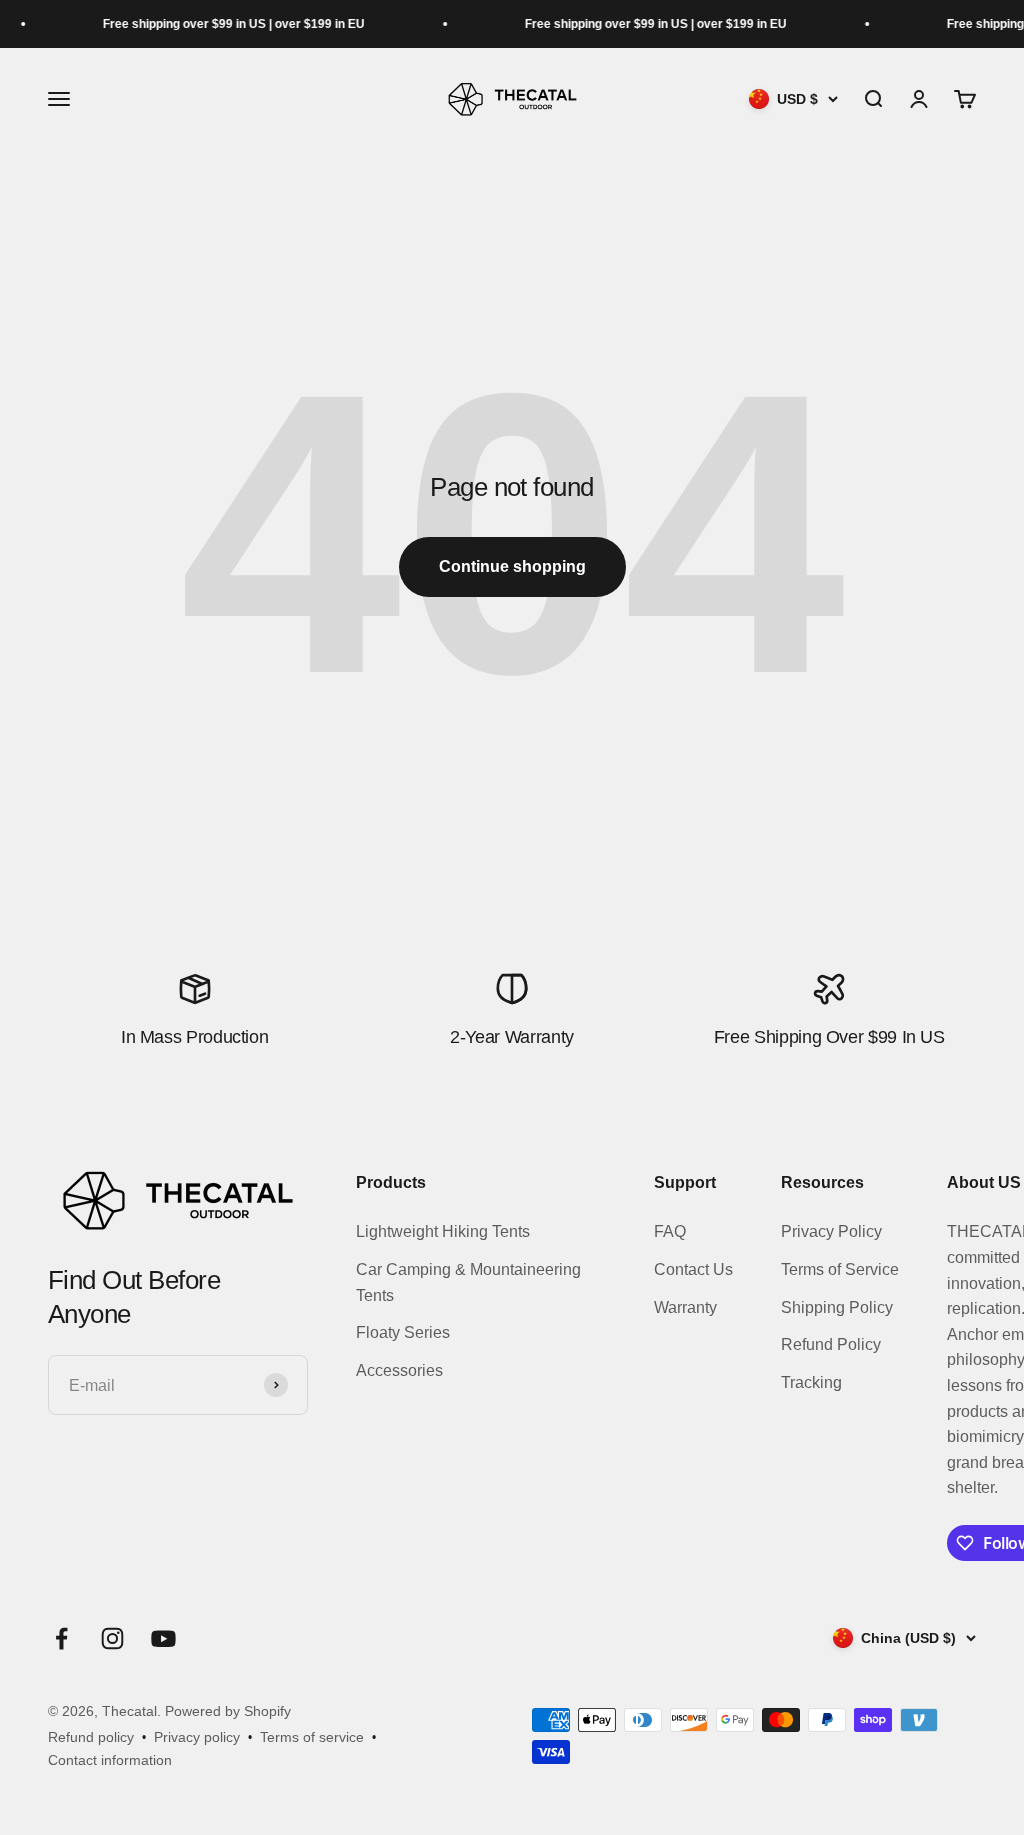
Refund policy (91, 1737)
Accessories (399, 1370)
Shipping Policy (837, 1307)
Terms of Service (840, 1269)
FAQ (670, 1231)
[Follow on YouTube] (163, 1638)
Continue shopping (512, 566)
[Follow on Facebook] (61, 1638)
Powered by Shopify (228, 1711)
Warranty (685, 1307)
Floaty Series (403, 1332)
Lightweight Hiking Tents (443, 1231)
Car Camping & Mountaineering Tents (468, 1282)
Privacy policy (197, 1737)
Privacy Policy (831, 1231)
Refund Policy (831, 1344)
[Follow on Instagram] (112, 1638)
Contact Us (693, 1269)
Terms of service (312, 1737)
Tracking (811, 1382)
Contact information (110, 1760)
